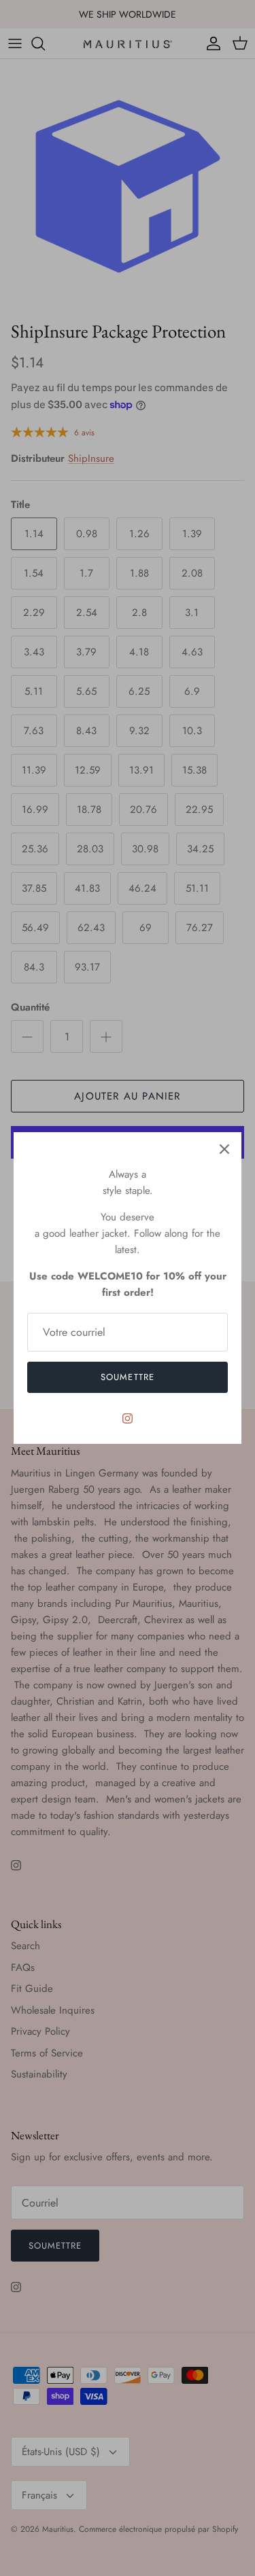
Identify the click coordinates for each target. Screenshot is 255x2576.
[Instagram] (128, 1418)
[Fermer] (224, 1149)
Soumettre (127, 1377)
